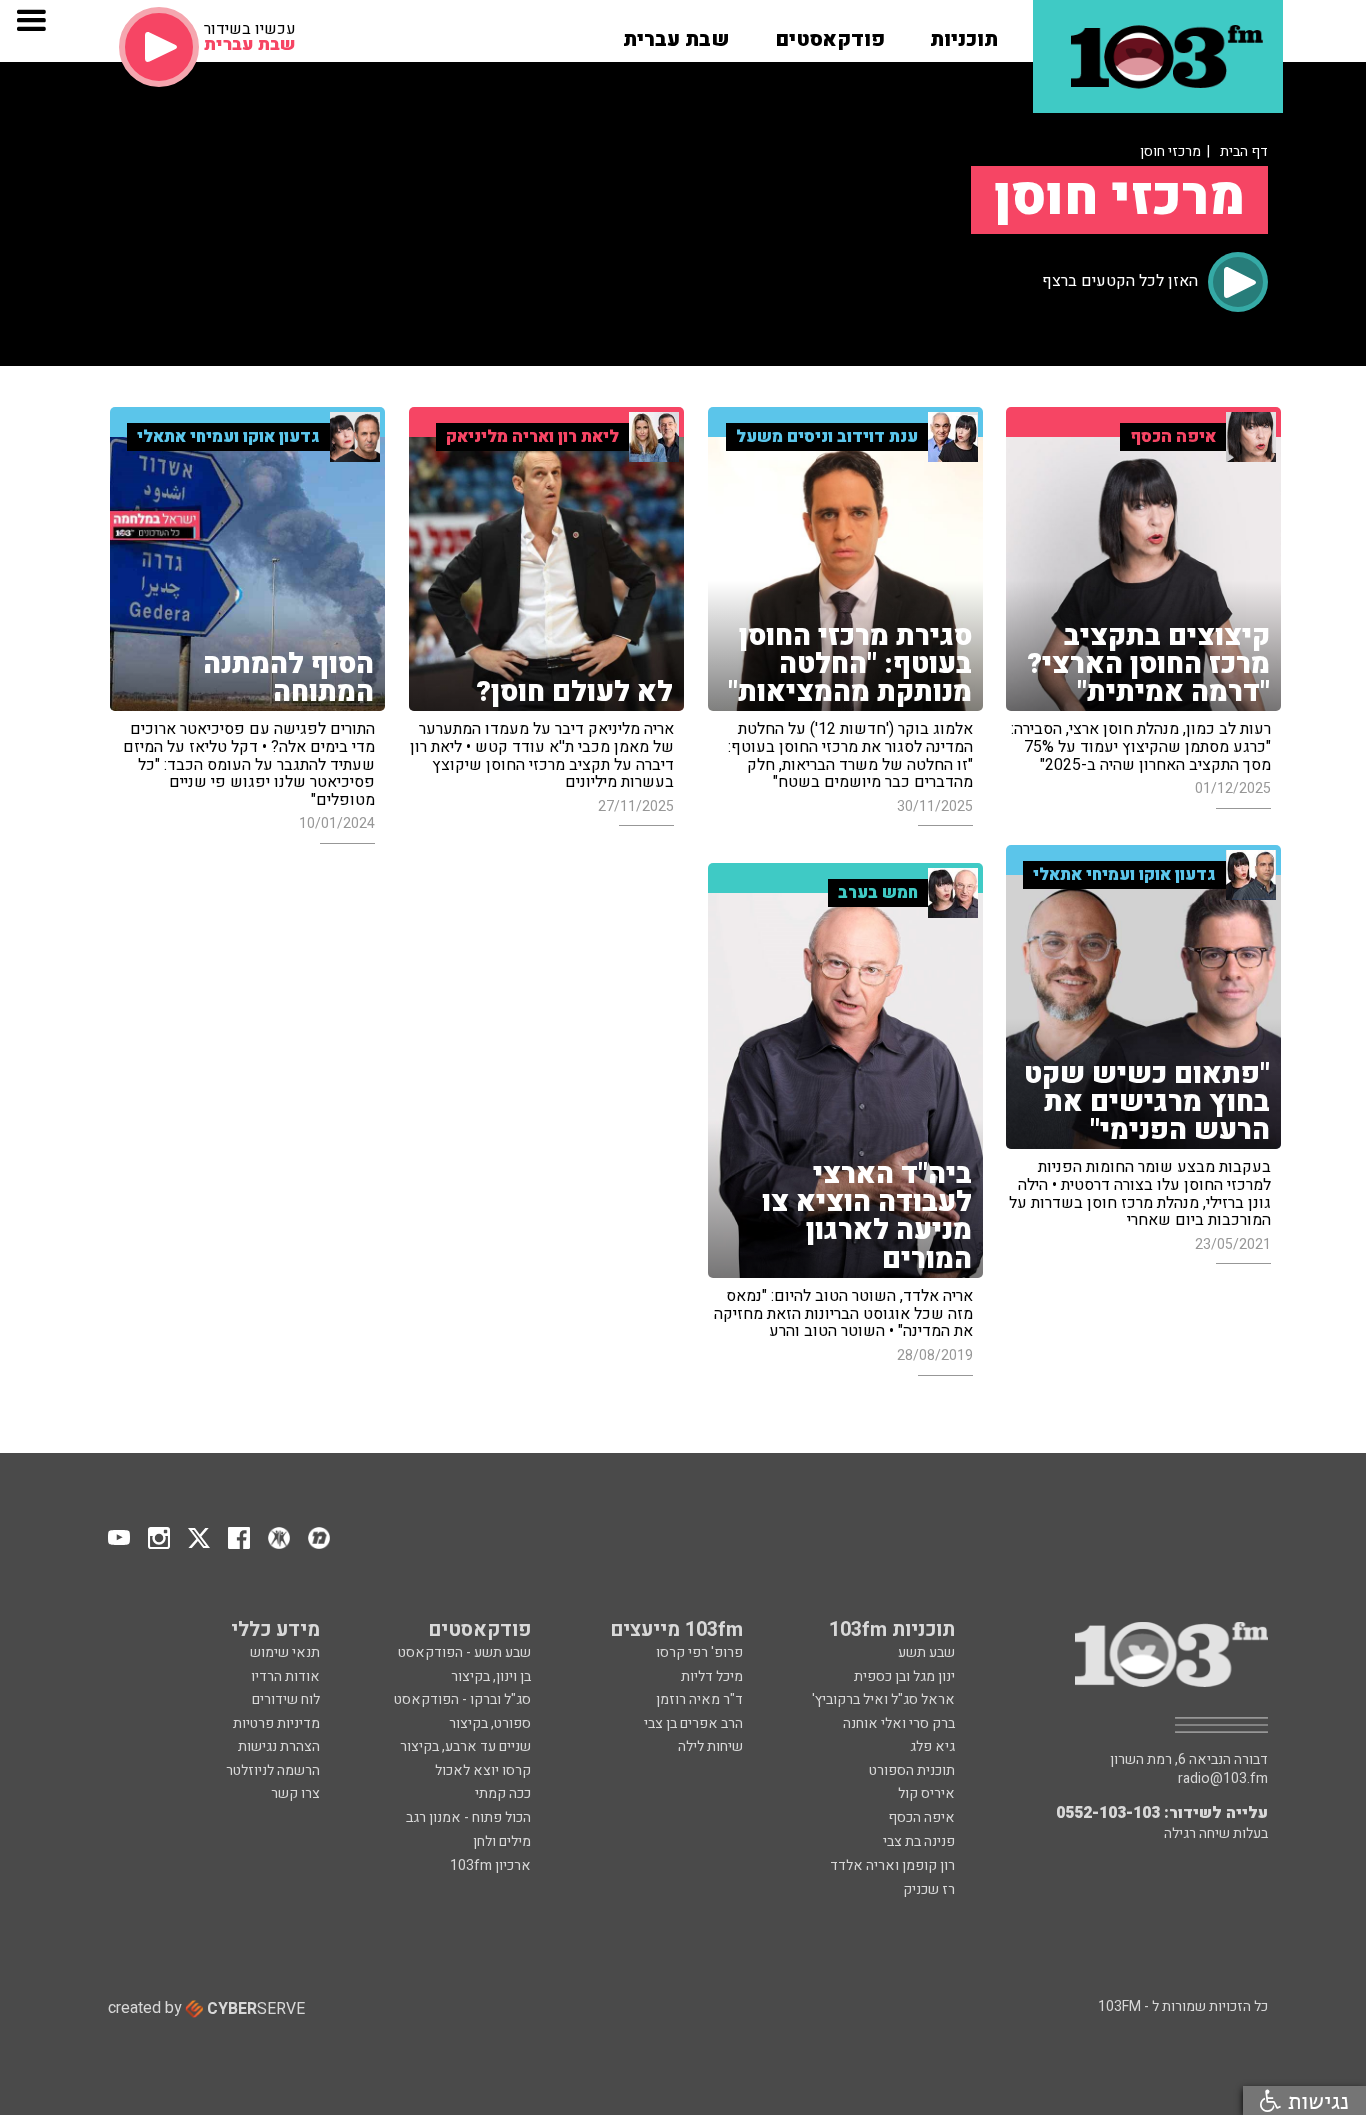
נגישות (1315, 2100)
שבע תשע (926, 1652)
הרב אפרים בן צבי (693, 1723)
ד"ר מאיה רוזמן (699, 1699)
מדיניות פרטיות (276, 1723)
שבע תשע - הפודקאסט (464, 1652)
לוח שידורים (286, 1699)
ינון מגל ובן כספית (904, 1676)
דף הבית (1244, 151)
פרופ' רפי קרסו (699, 1652)
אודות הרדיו (285, 1676)
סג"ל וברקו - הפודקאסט (462, 1699)
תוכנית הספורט (912, 1770)
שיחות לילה (710, 1746)
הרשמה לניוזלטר (273, 1770)
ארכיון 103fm (490, 1865)
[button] (964, 33)
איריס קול (926, 1793)
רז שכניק (929, 1889)
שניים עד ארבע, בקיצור (465, 1746)
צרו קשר (295, 1793)
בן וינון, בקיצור (491, 1676)
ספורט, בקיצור (490, 1723)
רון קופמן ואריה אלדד (892, 1865)
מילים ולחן (502, 1841)
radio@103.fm (1223, 1779)
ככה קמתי (503, 1793)
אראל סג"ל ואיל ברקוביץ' (883, 1699)
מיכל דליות (712, 1676)
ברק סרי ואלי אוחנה (899, 1723)
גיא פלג (932, 1746)
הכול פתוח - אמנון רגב (468, 1817)
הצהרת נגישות (279, 1746)
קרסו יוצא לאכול (483, 1770)
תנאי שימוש (285, 1652)
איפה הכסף (921, 1817)
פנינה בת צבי (919, 1841)
